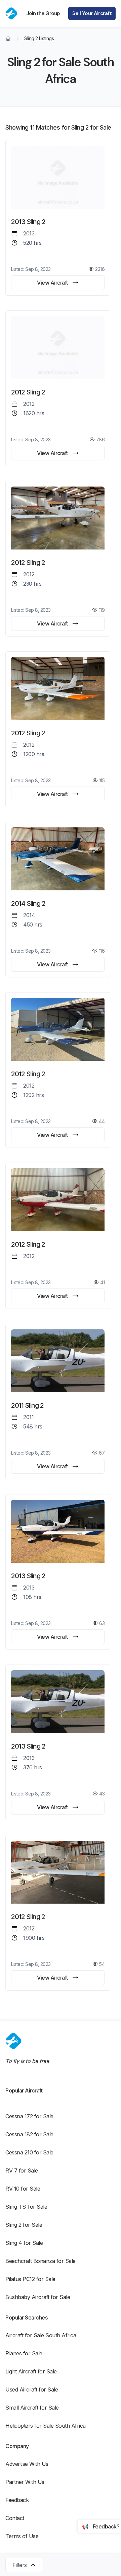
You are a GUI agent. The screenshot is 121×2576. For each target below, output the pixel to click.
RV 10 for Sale (23, 2189)
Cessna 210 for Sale (29, 2152)
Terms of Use (22, 2536)
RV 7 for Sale (22, 2170)
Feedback (17, 2500)
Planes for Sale (24, 2353)
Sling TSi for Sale (26, 2207)
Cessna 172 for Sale (29, 2116)
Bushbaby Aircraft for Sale (38, 2297)
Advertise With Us (27, 2464)
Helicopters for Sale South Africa (46, 2426)
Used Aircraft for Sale (32, 2389)
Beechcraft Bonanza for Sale (41, 2261)
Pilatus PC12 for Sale (30, 2279)
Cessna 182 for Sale (29, 2134)
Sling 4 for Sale (24, 2243)
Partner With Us (25, 2482)
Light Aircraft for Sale (31, 2371)
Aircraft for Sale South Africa (41, 2335)
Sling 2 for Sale (24, 2225)
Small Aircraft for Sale (32, 2408)
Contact (15, 2518)
